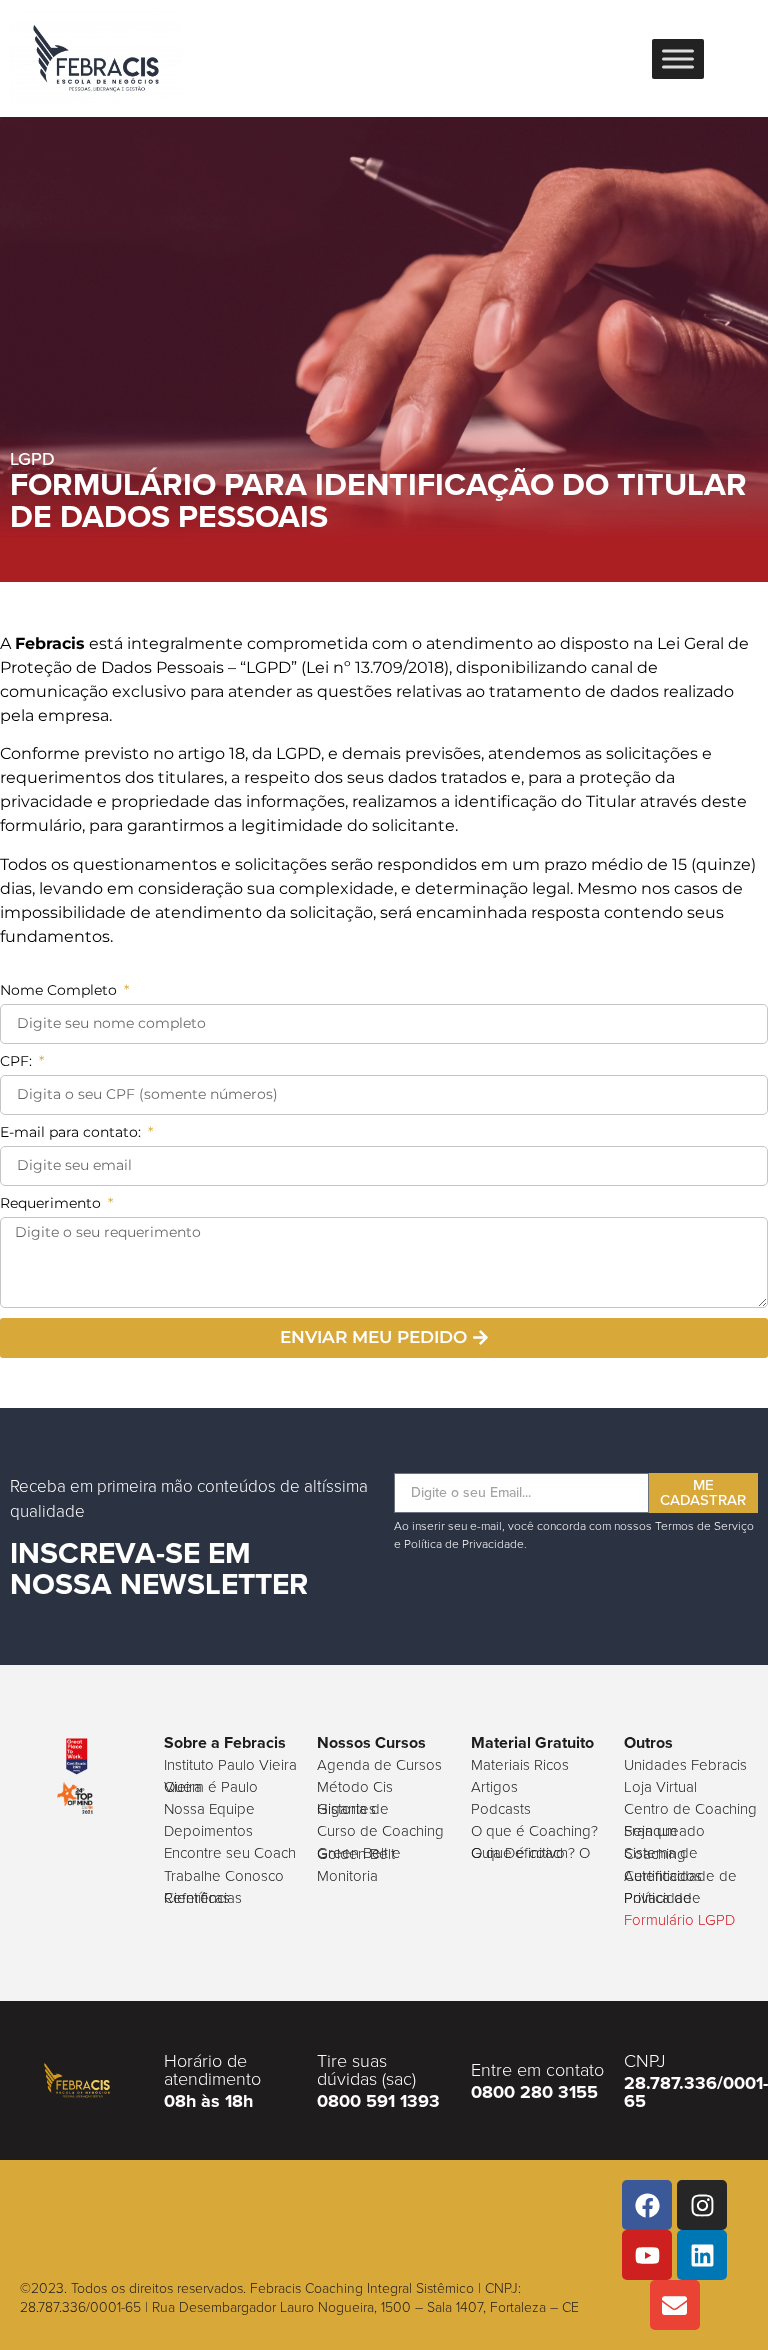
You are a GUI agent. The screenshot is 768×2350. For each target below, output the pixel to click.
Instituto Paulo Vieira (230, 1764)
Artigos (494, 1786)
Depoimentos (208, 1830)
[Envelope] (675, 2305)
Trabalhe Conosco (224, 1875)
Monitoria (347, 1875)
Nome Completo (60, 991)
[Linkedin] (702, 2255)
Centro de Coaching (690, 1808)
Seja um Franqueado (664, 1830)
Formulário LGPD (679, 1919)
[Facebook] (647, 2205)
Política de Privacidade (662, 1897)
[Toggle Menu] (678, 58)
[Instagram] (702, 2205)
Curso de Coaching (380, 1830)
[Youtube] (647, 2255)
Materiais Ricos (520, 1764)
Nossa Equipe (209, 1808)
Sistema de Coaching (661, 1852)
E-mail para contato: (72, 1133)
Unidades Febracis (685, 1764)
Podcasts (501, 1808)
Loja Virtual (660, 1786)
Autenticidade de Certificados (680, 1875)
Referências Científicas (203, 1897)
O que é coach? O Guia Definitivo (530, 1852)
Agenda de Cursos (379, 1764)
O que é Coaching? (534, 1830)
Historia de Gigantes (353, 1808)
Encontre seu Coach (230, 1852)
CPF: (18, 1062)
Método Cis (355, 1786)
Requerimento (52, 1204)
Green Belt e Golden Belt (359, 1852)
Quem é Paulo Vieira (211, 1786)
